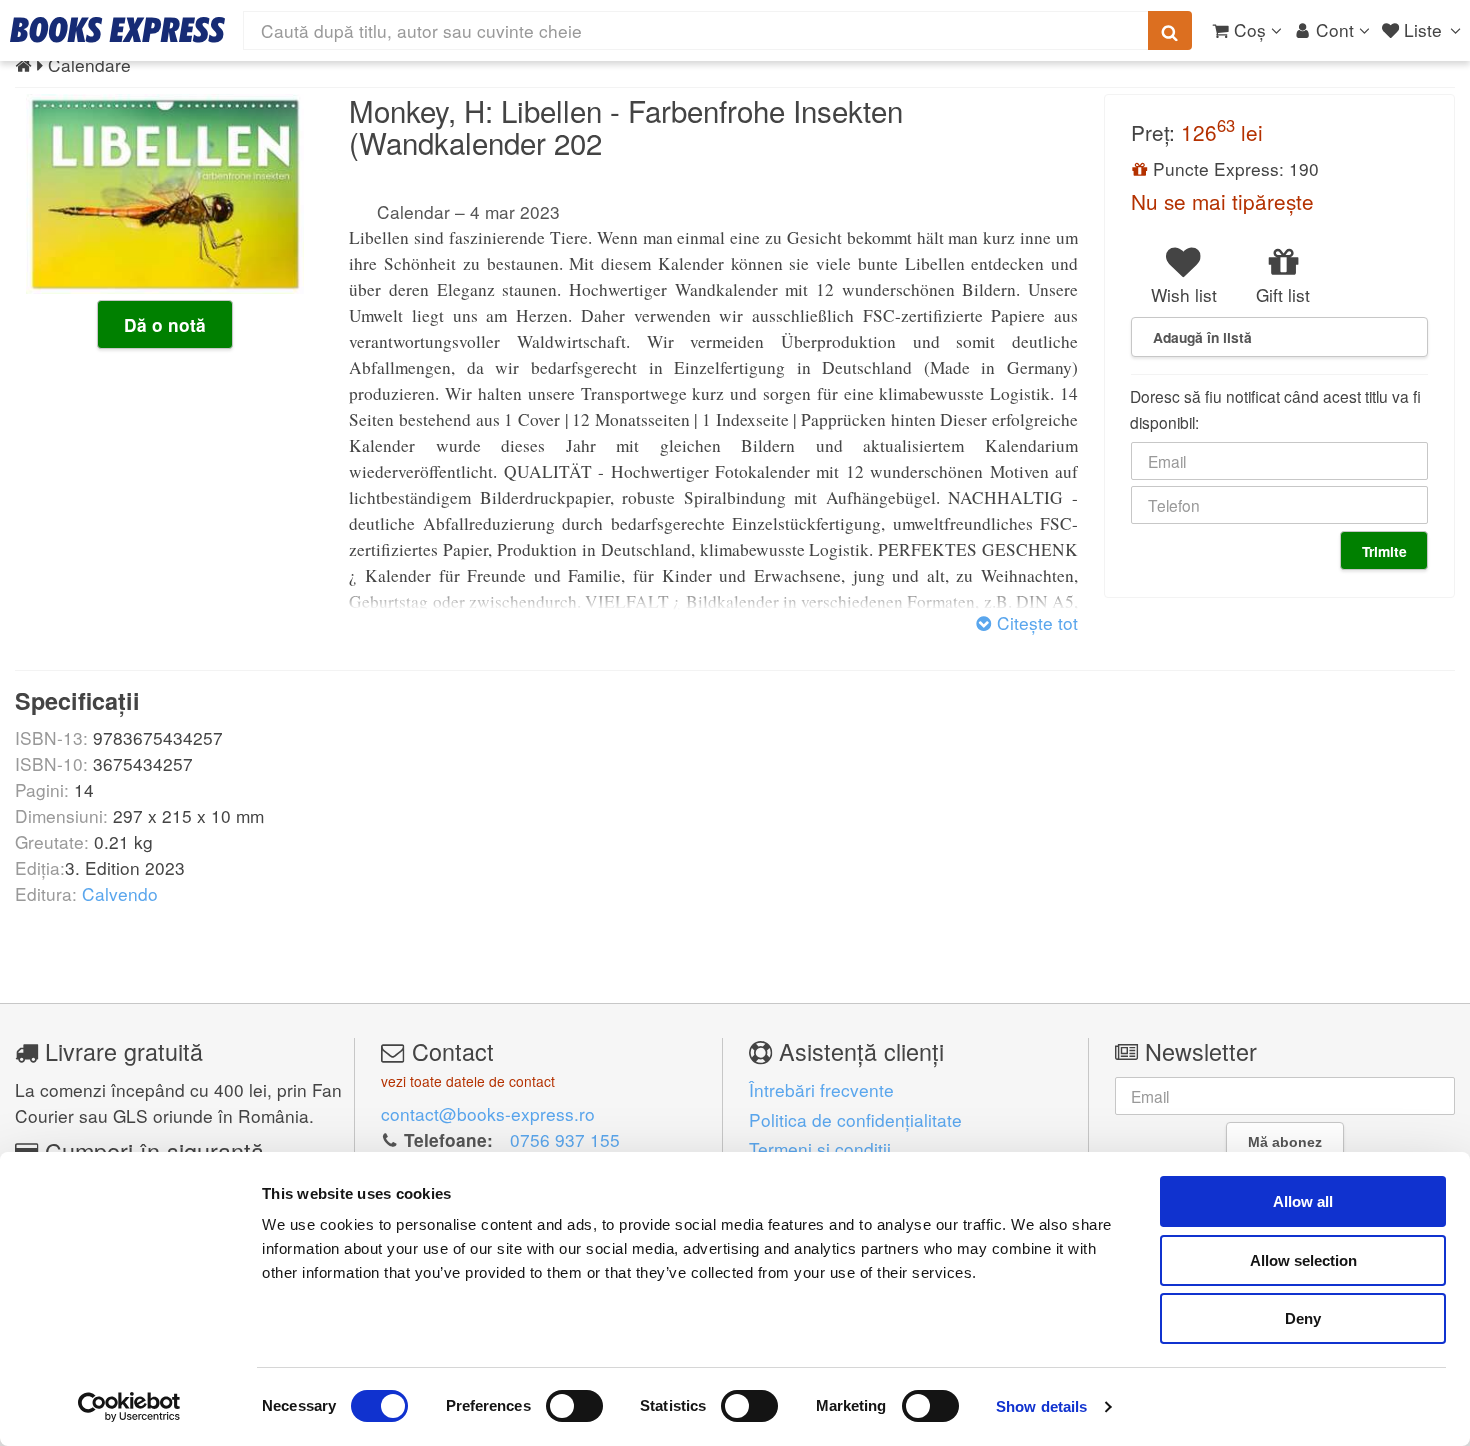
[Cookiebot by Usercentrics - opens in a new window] (129, 1407)
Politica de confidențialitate (855, 1119)
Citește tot (1035, 622)
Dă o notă (165, 325)
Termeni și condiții (820, 1148)
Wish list (1184, 294)
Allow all (1303, 1201)
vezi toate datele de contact (468, 1081)
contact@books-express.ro (488, 1113)
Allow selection (1303, 1260)
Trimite (1384, 551)
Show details (1041, 1406)
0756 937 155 (565, 1139)
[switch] (574, 1406)
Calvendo (120, 893)
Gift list (1283, 294)
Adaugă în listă (1202, 337)
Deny (1303, 1318)
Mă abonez (1285, 1142)
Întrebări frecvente (821, 1089)
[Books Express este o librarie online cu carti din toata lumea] (117, 30)
